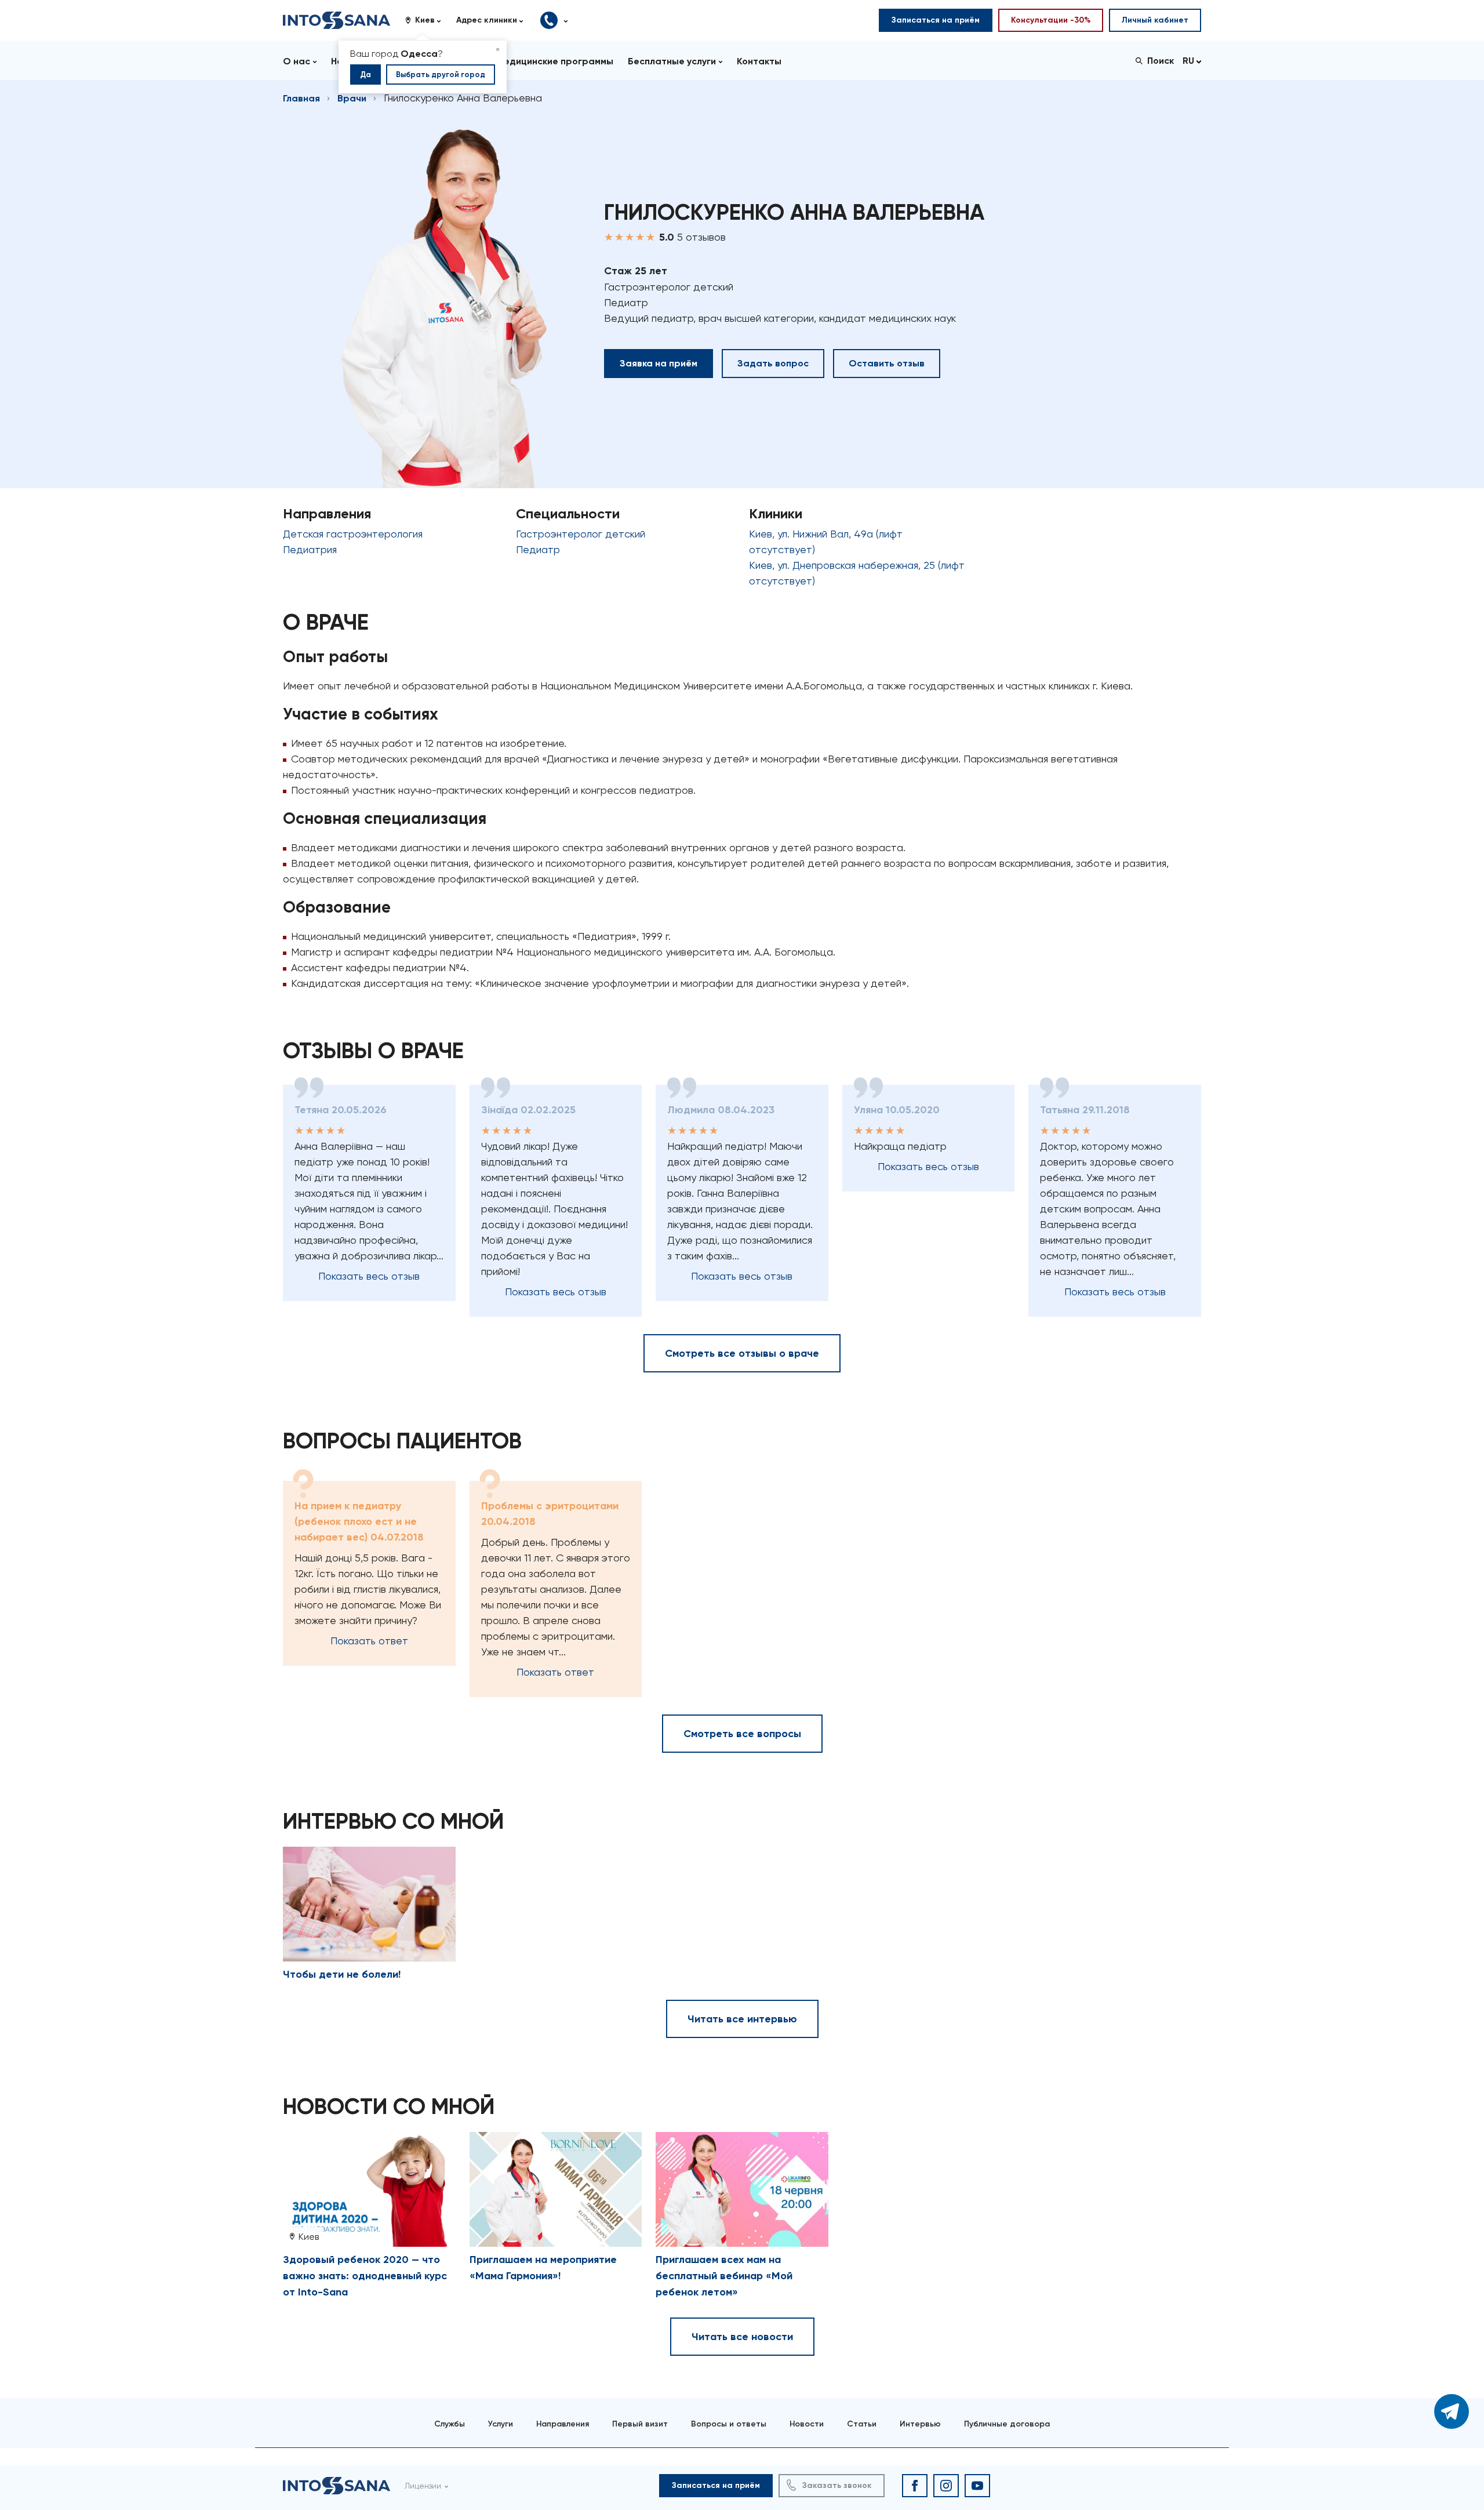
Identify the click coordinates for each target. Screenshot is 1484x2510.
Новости (807, 2424)
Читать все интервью (742, 2019)
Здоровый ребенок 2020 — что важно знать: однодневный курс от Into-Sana (365, 2276)
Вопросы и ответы (729, 2424)
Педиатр (538, 549)
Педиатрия (310, 549)
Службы (450, 2424)
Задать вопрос (773, 363)
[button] (427, 20)
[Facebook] (915, 2486)
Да (365, 75)
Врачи (352, 98)
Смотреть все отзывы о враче (742, 1353)
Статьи (862, 2424)
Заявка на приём (659, 363)
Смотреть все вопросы (742, 1734)
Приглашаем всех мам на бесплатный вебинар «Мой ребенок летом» (724, 2276)
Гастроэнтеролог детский (581, 534)
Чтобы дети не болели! (342, 1974)
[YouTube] (977, 2486)
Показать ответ (369, 1641)
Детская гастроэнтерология (353, 534)
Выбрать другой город (441, 75)
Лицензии (423, 2486)
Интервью (920, 2424)
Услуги (501, 2424)
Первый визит (640, 2424)
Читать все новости (742, 2337)
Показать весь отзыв (369, 1276)
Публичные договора (1007, 2424)
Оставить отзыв (887, 363)
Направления (563, 2424)
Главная (301, 98)
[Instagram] (946, 2486)
